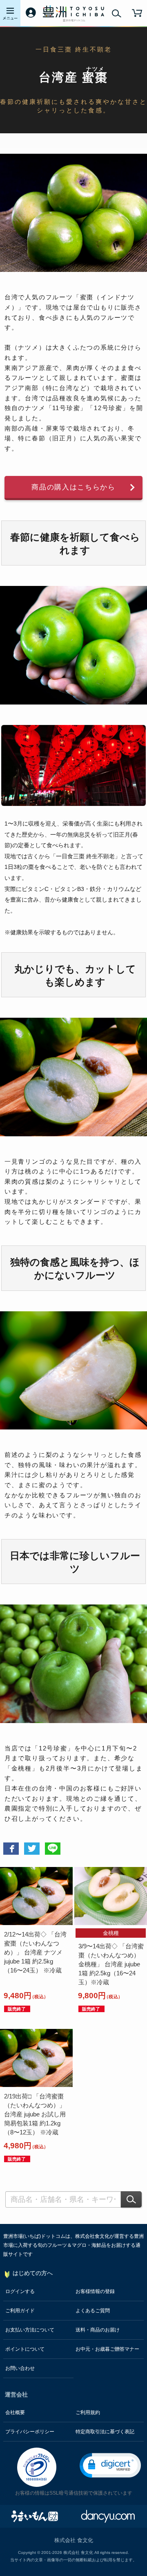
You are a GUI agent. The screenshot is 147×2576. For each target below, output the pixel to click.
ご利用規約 (88, 2412)
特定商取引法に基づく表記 (105, 2432)
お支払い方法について (30, 2330)
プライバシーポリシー (30, 2432)
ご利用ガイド (20, 2311)
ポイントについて (25, 2349)
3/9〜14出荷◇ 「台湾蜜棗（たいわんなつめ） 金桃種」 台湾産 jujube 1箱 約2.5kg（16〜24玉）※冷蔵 (111, 1964)
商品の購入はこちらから (73, 487)
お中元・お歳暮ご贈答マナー (107, 2349)
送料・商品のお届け (98, 2330)
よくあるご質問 (93, 2311)
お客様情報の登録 (95, 2291)
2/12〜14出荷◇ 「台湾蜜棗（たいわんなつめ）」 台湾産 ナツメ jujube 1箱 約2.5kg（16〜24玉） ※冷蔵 (35, 1952)
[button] (110, 2465)
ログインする (20, 2291)
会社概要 (15, 2412)
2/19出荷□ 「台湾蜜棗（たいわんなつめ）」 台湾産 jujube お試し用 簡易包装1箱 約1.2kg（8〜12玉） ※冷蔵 (35, 2114)
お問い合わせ (20, 2368)
